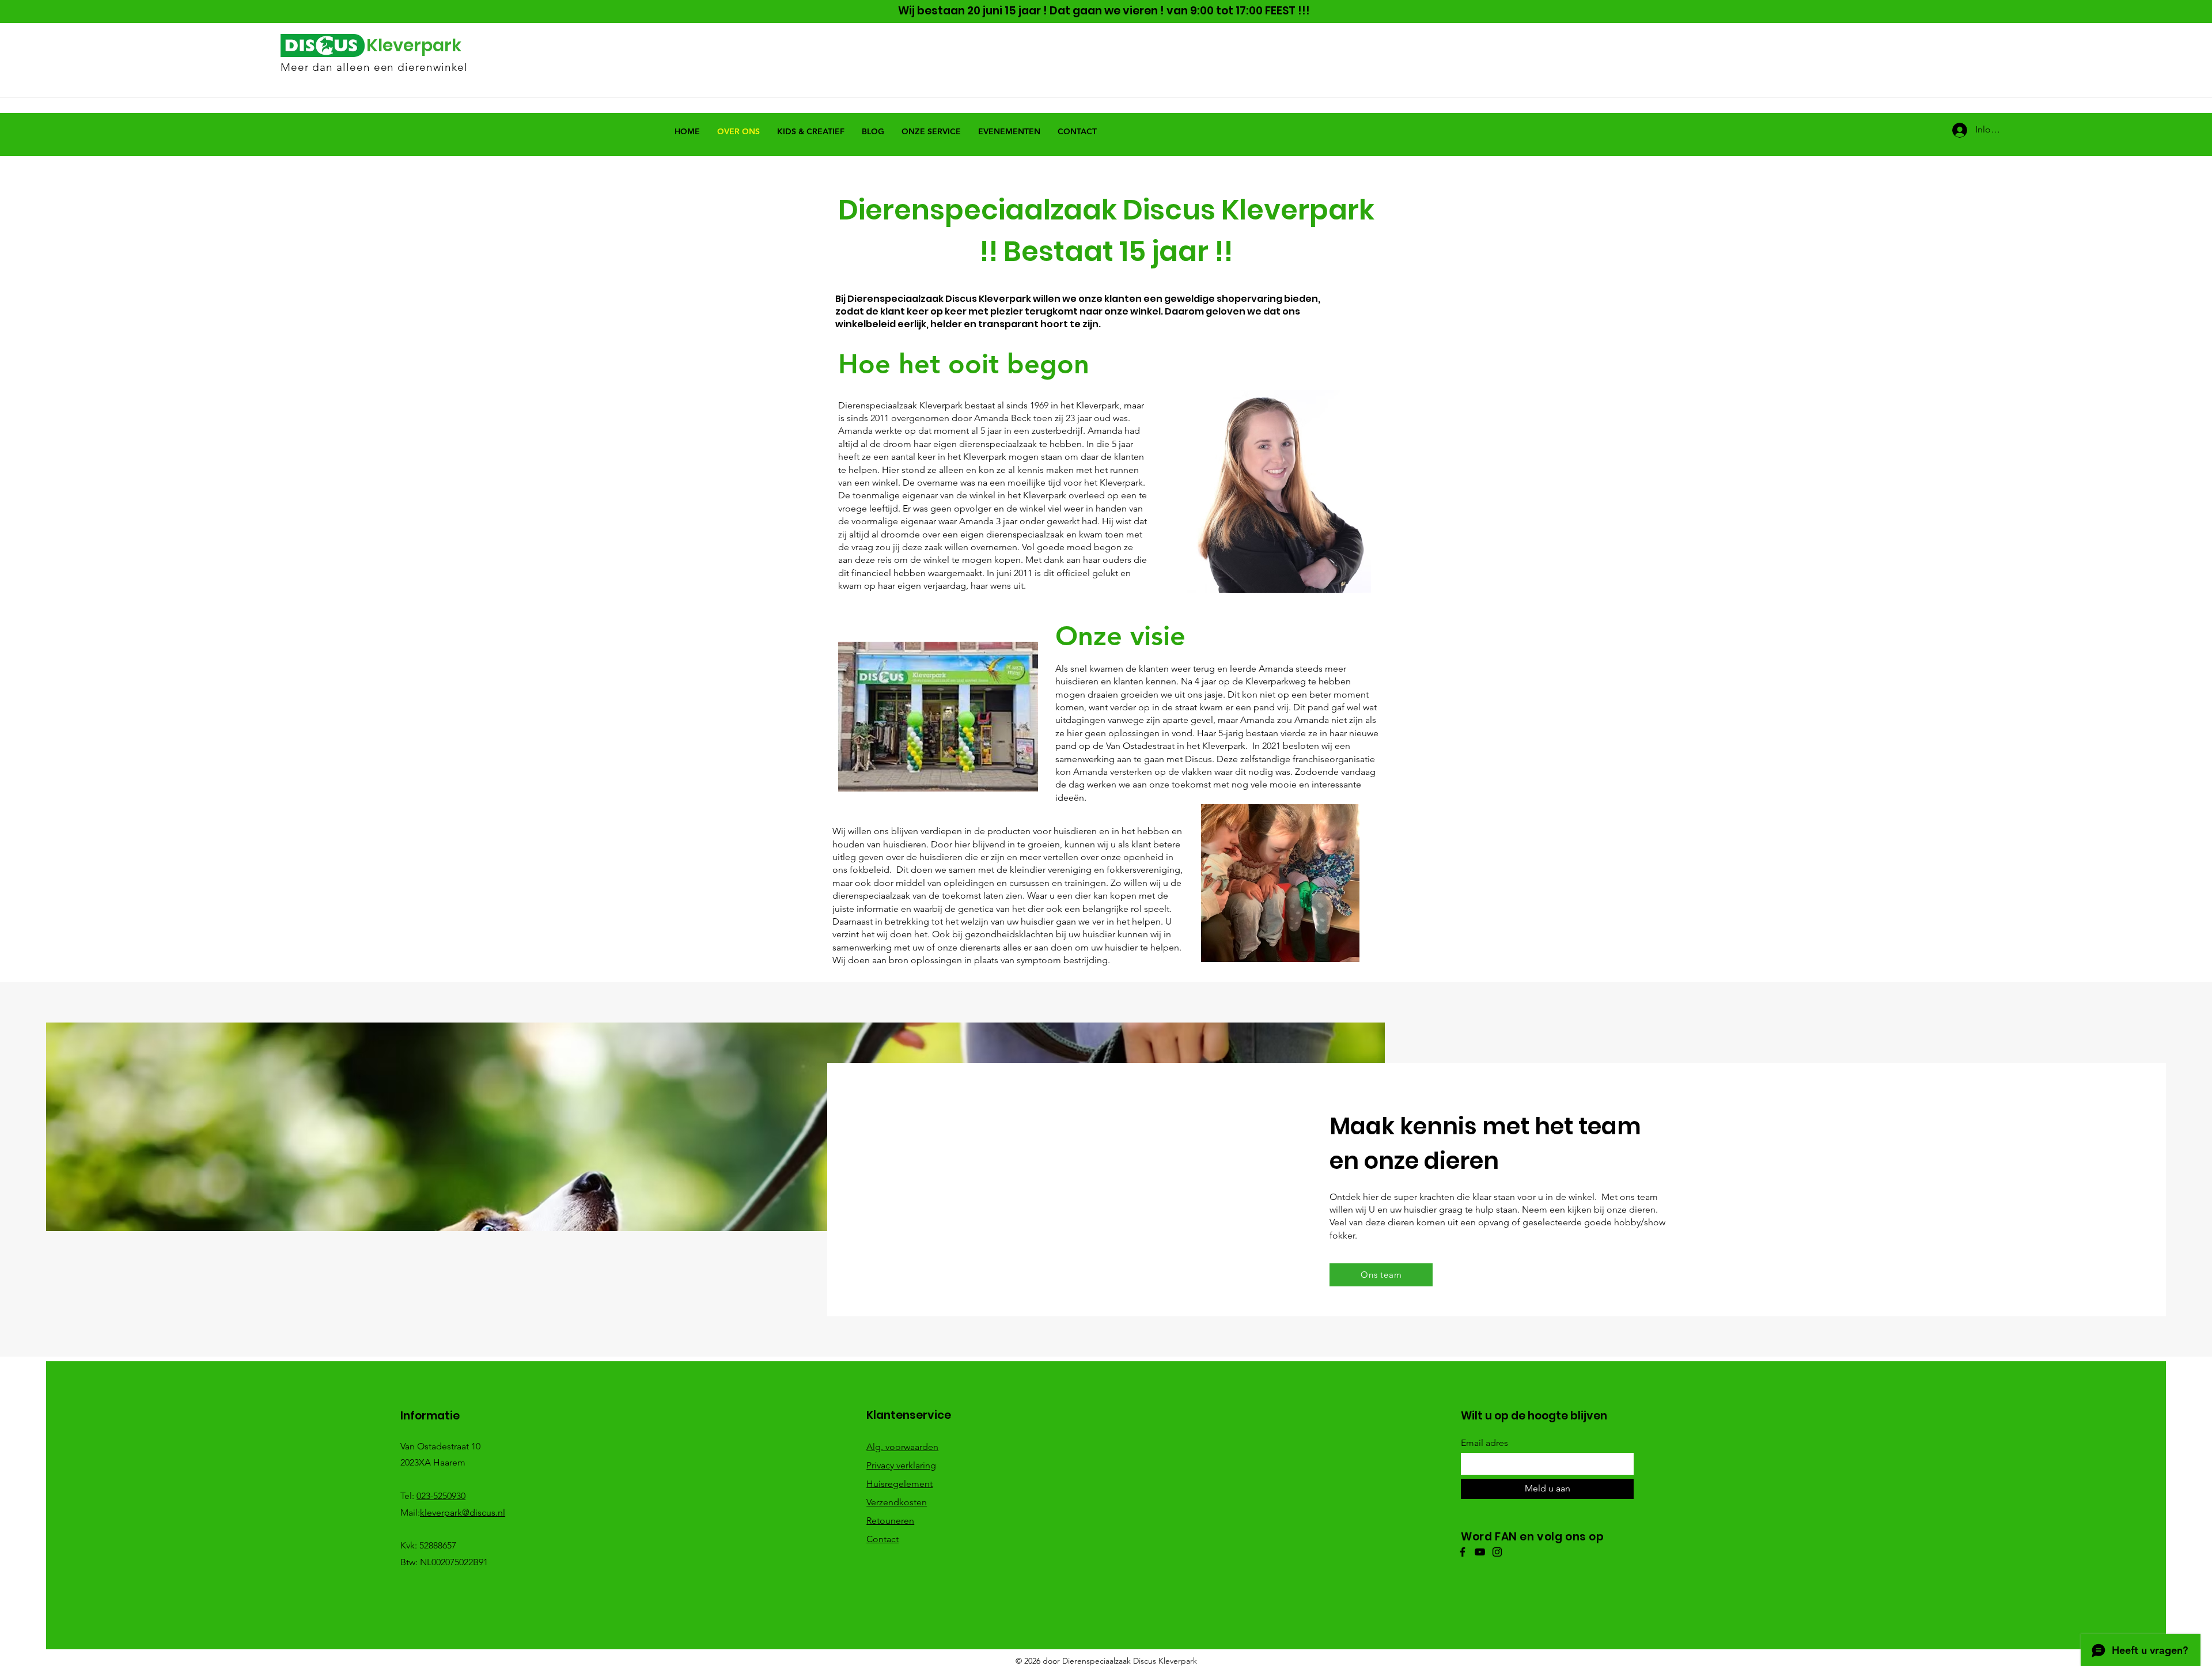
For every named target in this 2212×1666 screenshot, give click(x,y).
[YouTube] (1480, 1552)
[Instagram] (1497, 1552)
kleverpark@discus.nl (463, 1512)
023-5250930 (441, 1496)
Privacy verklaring (901, 1465)
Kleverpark (414, 45)
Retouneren (890, 1521)
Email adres (1484, 1443)
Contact (882, 1539)
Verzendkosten (897, 1502)
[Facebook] (1463, 1552)
